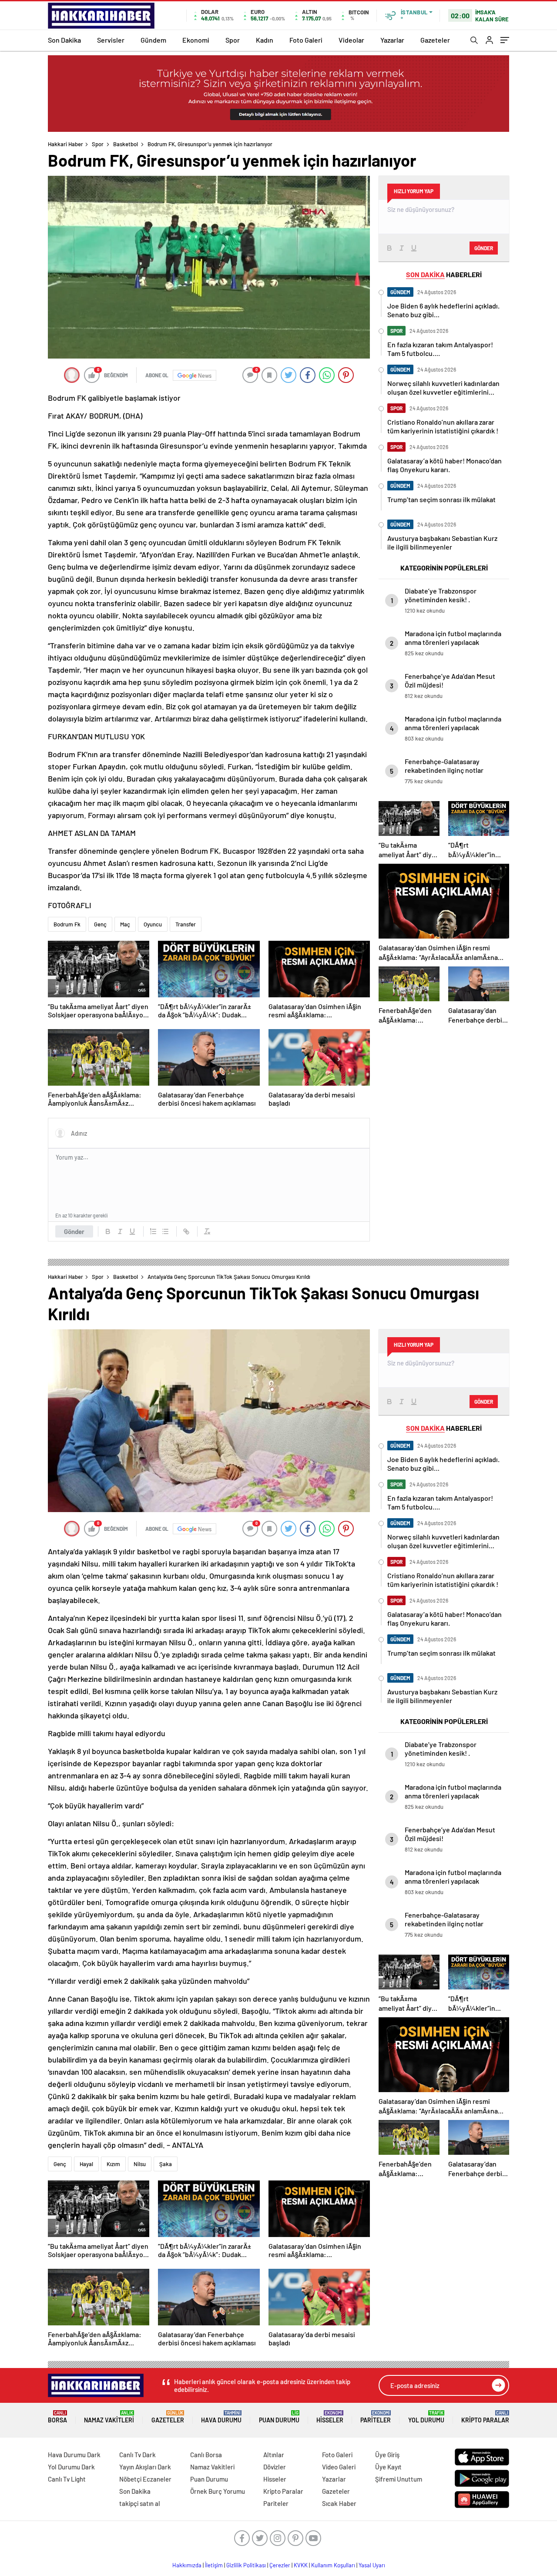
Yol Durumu (426, 2417)
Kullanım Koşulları (333, 2565)
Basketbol (126, 144)
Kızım (113, 2164)
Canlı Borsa (206, 2455)
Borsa (57, 2417)
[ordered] (153, 1231)
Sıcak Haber (339, 2503)
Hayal (86, 2164)
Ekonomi (196, 40)
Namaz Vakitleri (109, 2417)
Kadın (265, 40)
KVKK (301, 2565)
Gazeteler (435, 40)
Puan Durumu (279, 2417)
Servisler (111, 40)
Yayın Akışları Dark (145, 2467)
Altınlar (274, 2455)
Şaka (166, 2164)
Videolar (351, 40)
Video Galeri (339, 2467)
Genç (100, 924)
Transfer (186, 924)
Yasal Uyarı (372, 2565)
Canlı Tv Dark (138, 2455)
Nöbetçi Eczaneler (145, 2479)
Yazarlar (392, 40)
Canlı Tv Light (67, 2479)
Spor (233, 40)
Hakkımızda (187, 2565)
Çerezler (280, 2565)
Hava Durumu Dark (74, 2455)
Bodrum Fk (67, 924)
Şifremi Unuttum (399, 2479)
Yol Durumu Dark (71, 2467)
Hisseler (330, 2417)
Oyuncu (153, 924)
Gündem (153, 40)
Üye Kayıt (388, 2467)
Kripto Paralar (485, 2417)
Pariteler (376, 2417)
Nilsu (140, 2164)
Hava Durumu (221, 2417)
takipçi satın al (140, 2503)
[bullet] (165, 1231)
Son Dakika (64, 40)
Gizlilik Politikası (246, 2565)
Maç (125, 924)
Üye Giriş (387, 2455)
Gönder (74, 1231)
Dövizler (275, 2467)
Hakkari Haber (65, 144)
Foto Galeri (306, 40)
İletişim (214, 2565)
